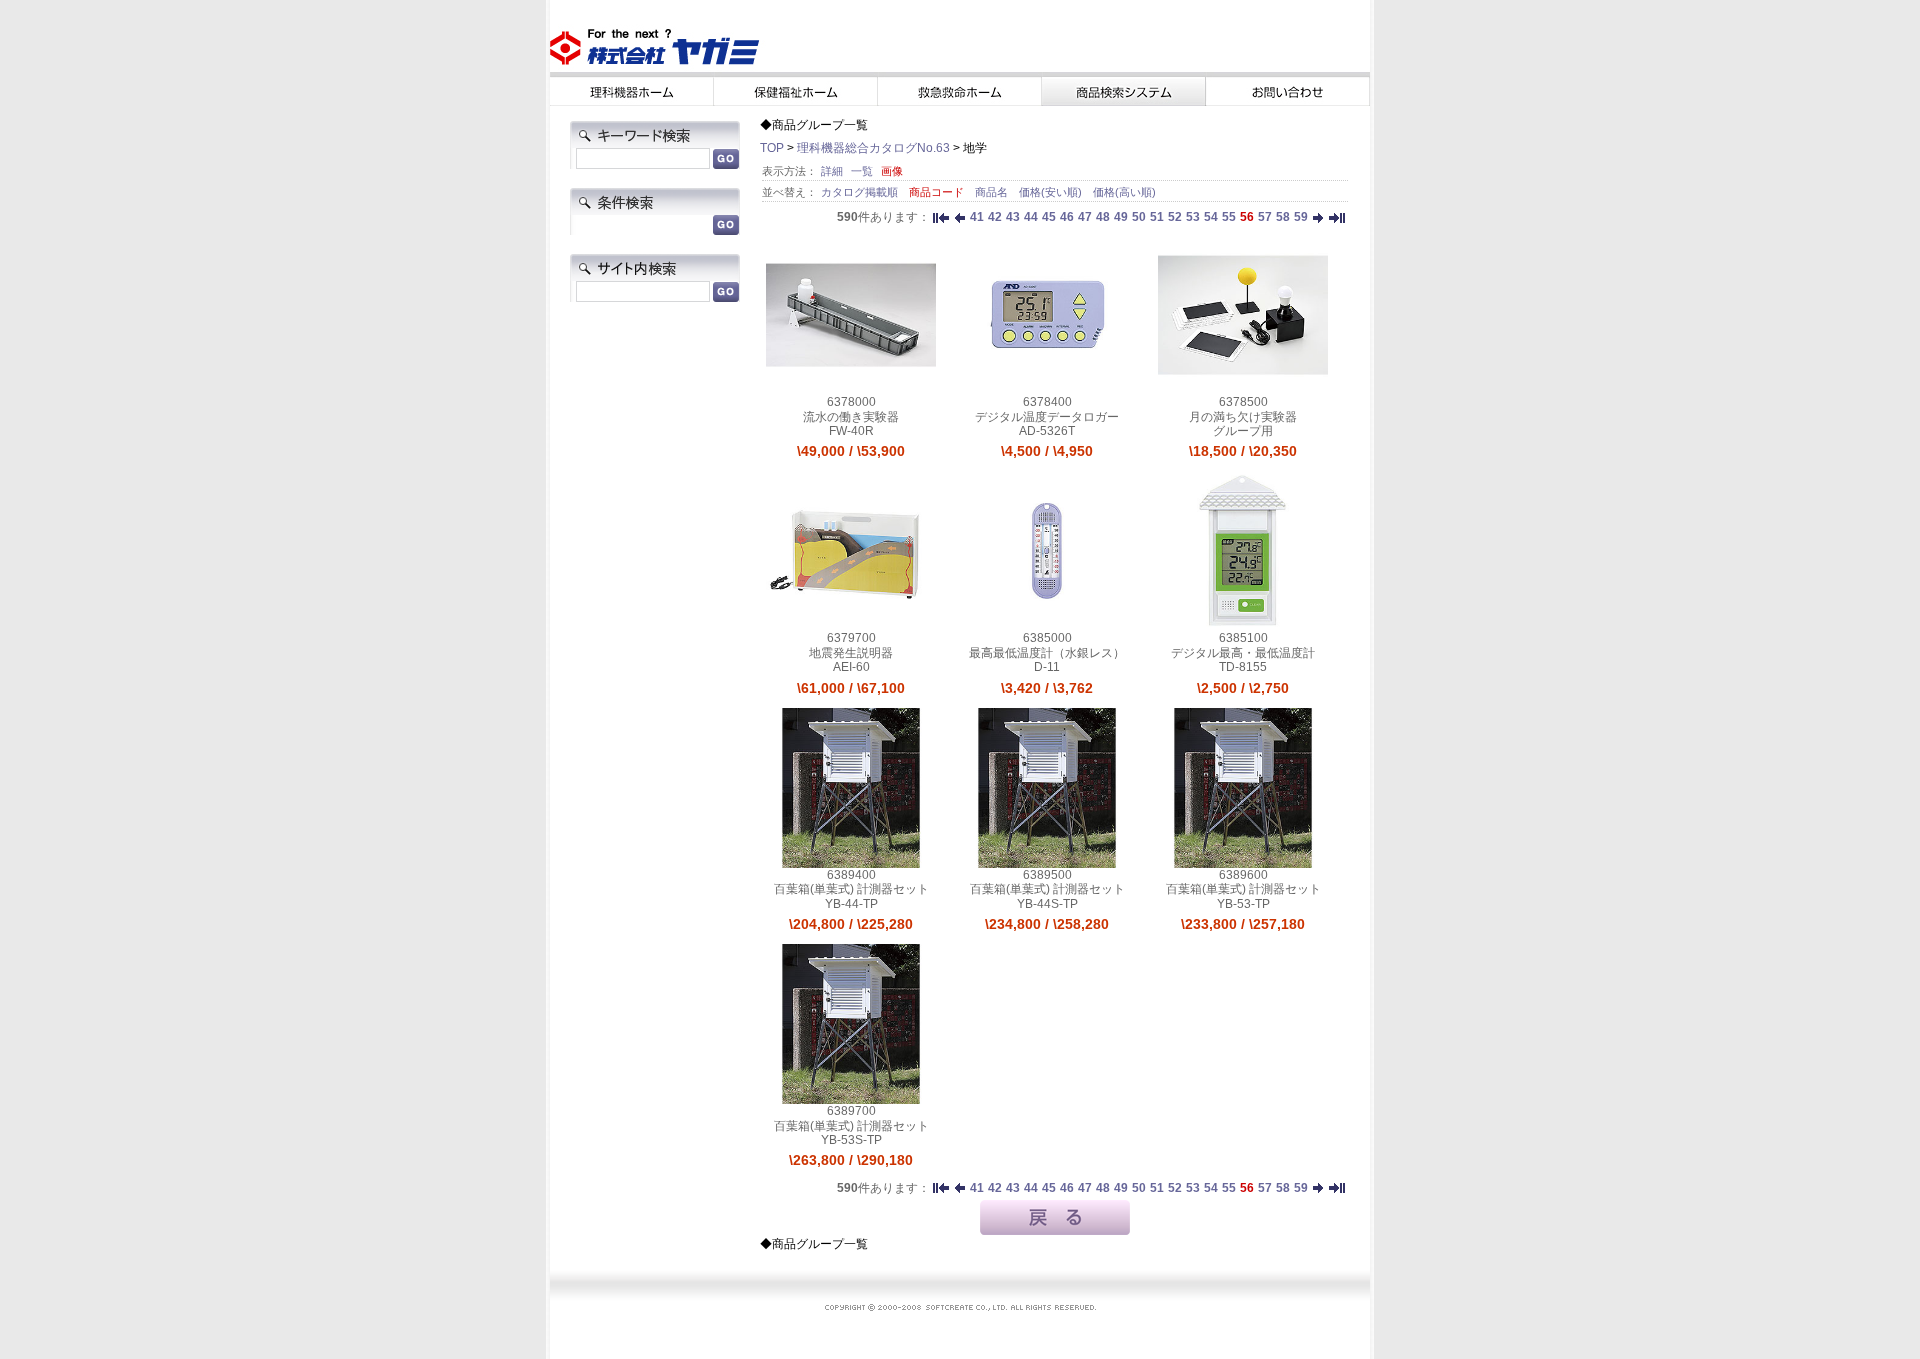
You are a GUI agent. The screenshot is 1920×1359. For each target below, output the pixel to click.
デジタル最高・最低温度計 (1243, 653)
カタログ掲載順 (861, 192)
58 (1283, 217)
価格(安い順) (1052, 192)
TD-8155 (1243, 667)
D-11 (1047, 667)
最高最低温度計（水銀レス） (1047, 653)
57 (1265, 217)
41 (977, 217)
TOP (772, 148)
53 (1193, 217)
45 (1049, 217)
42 (995, 217)
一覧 (862, 171)
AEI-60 (851, 667)
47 (1085, 217)
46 (1067, 217)
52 (1175, 217)
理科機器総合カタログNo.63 (873, 148)
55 (1229, 217)
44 (1031, 217)
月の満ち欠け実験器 (1243, 417)
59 (1301, 217)
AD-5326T (1047, 431)
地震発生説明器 (851, 653)
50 (1139, 217)
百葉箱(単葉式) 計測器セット (851, 889)
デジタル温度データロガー (1047, 417)
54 (1211, 217)
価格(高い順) (1124, 192)
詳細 (832, 171)
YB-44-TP (851, 904)
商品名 (993, 192)
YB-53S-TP (851, 1140)
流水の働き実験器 (851, 417)
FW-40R (851, 431)
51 (1157, 217)
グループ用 (1243, 431)
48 (1103, 217)
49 (1121, 217)
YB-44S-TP (1047, 904)
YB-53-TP (1243, 904)
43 (1013, 217)
